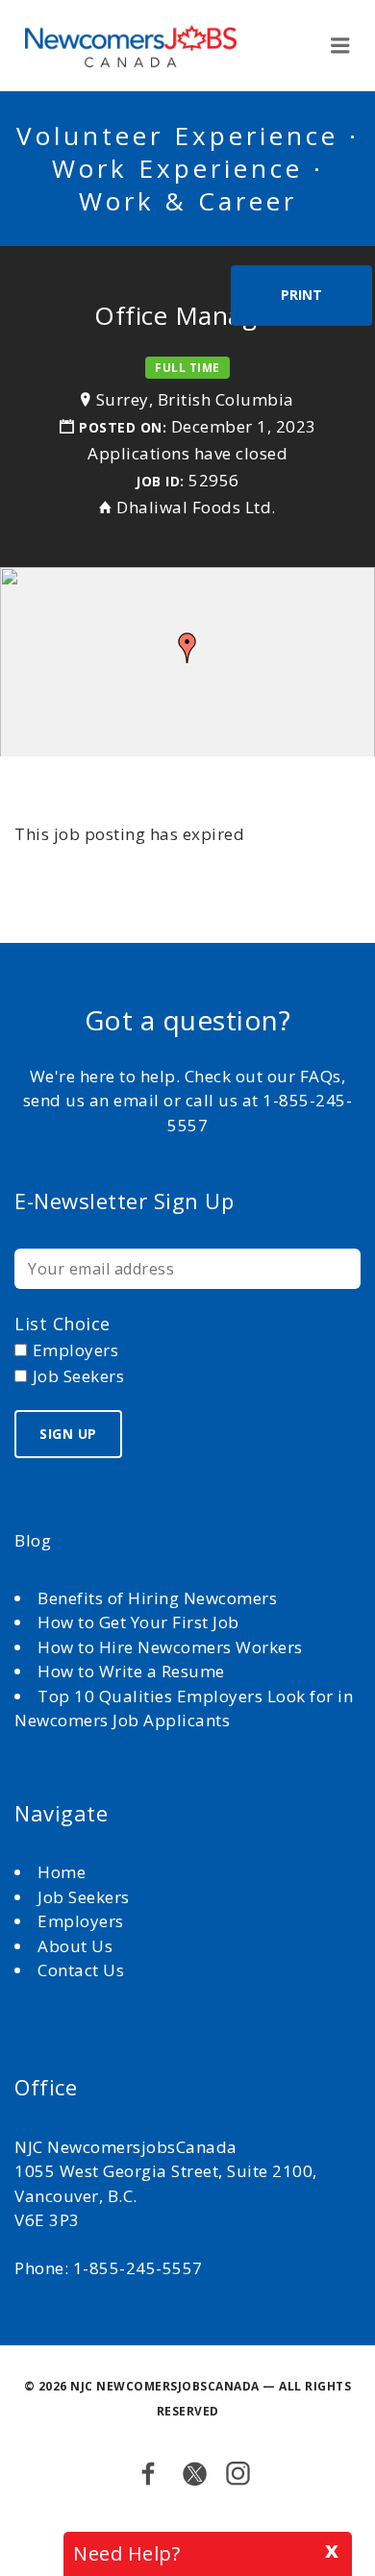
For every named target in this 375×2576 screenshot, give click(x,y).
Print (301, 295)
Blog (33, 1540)
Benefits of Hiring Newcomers (157, 1598)
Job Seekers (84, 1897)
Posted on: (125, 427)
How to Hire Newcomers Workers (170, 1647)
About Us (77, 1946)
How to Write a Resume (131, 1671)
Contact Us (81, 1970)
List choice (62, 1324)
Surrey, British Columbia (195, 399)
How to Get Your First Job (138, 1622)
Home (64, 1872)
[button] (187, 648)
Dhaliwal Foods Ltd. (196, 507)
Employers (81, 1921)
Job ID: (160, 481)
